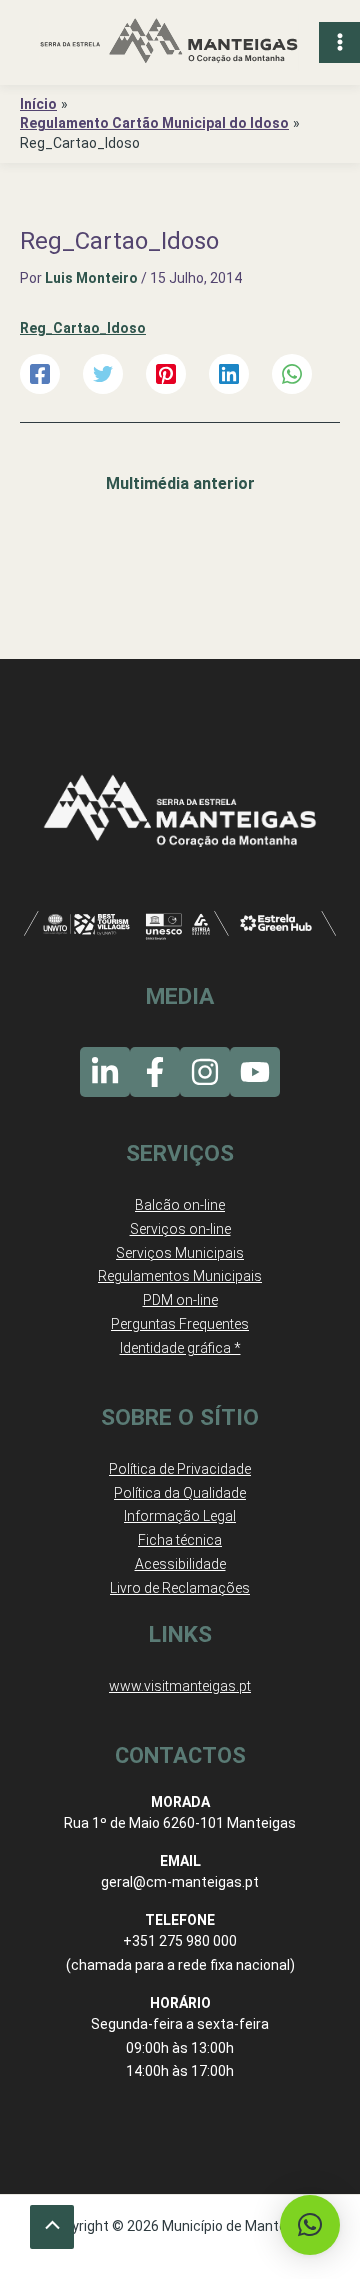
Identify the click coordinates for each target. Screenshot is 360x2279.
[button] (310, 2225)
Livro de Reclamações (180, 1588)
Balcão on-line (180, 1205)
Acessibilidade (180, 1564)
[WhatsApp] (292, 374)
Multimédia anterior (180, 483)
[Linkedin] (229, 374)
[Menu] (339, 42)
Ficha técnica (180, 1540)
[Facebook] (40, 374)
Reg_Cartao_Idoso (83, 328)
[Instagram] (205, 1072)
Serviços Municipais (180, 1253)
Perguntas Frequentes (180, 1324)
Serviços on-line (180, 1229)
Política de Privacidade (180, 1469)
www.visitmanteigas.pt (180, 1686)
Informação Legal (180, 1516)
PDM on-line (180, 1300)
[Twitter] (103, 374)
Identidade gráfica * (180, 1348)
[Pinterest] (166, 374)
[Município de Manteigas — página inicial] (169, 42)
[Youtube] (255, 1072)
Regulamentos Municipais (180, 1276)
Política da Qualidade (180, 1493)
